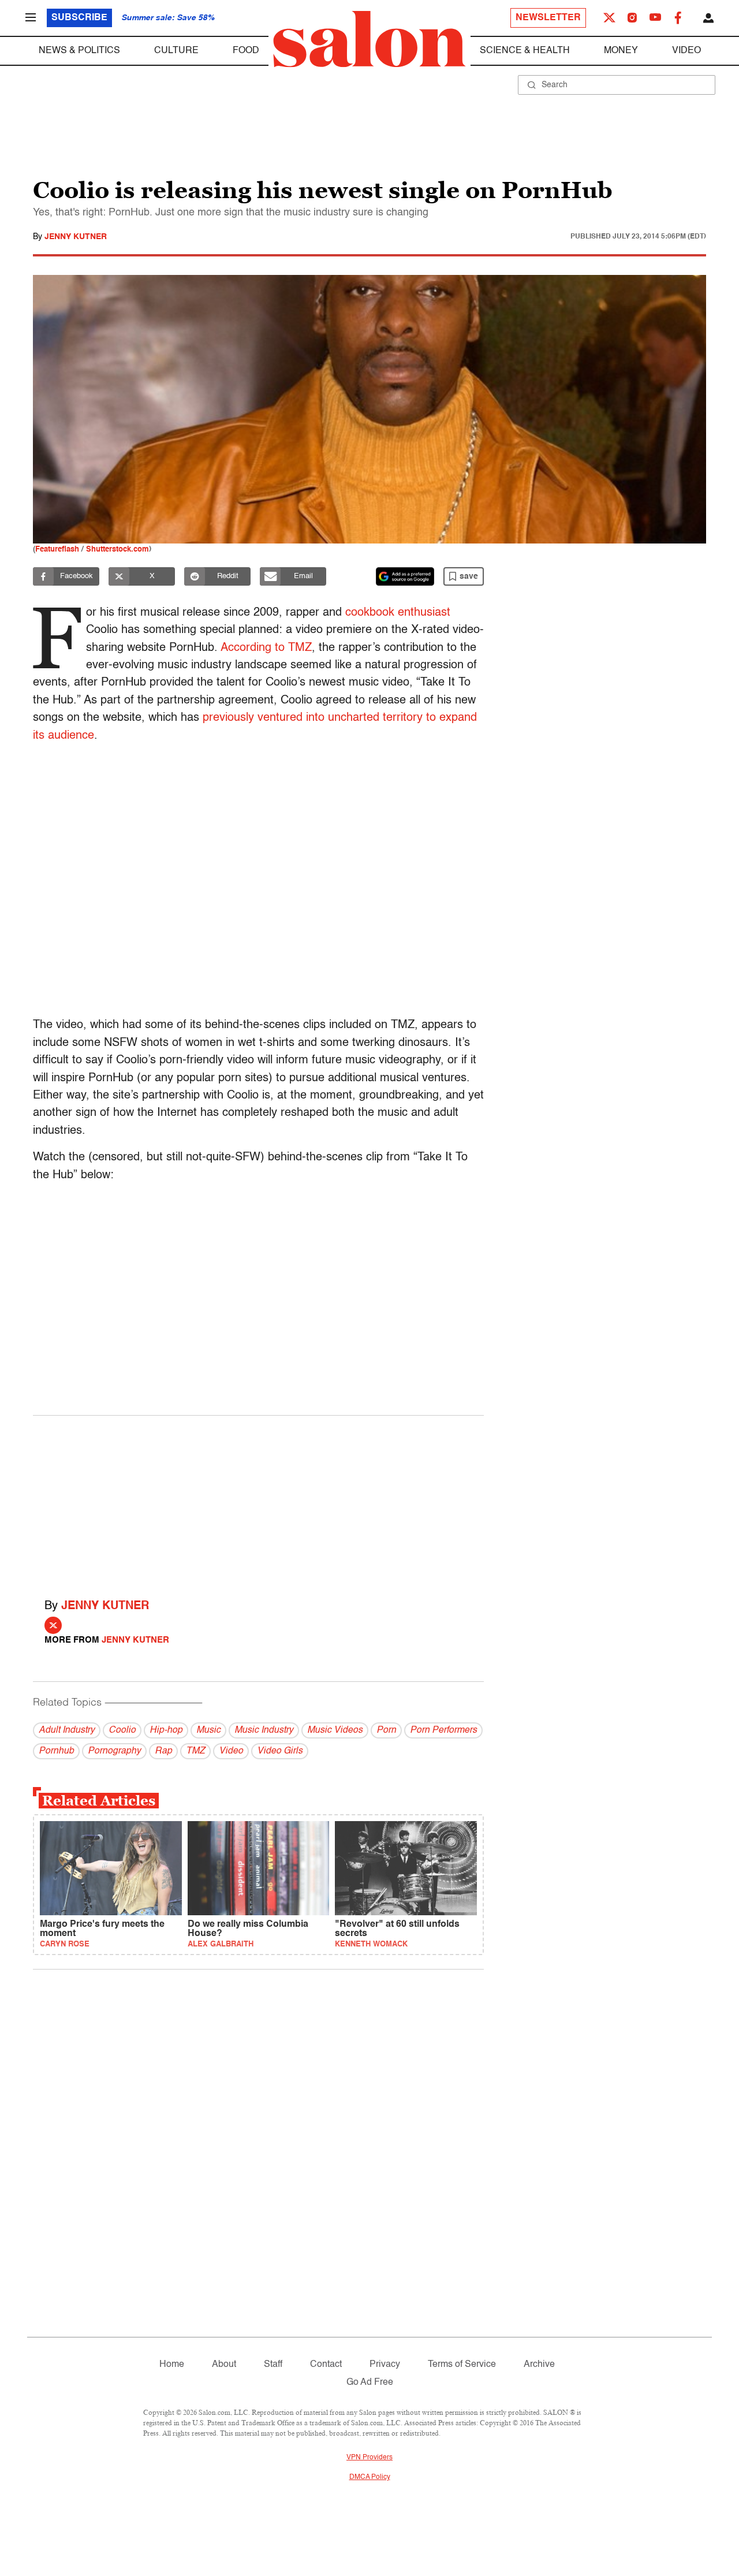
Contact (326, 2365)
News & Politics (79, 51)
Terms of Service (462, 2365)
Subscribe (79, 18)
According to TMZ (266, 648)
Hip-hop (166, 1730)
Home (172, 2365)
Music (208, 1730)
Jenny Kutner (76, 237)
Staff (273, 2365)
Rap (163, 1751)
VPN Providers (369, 2458)
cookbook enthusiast (398, 613)
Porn (386, 1730)
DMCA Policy (370, 2477)
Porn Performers (443, 1730)
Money (621, 51)
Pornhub (56, 1751)
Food (246, 51)
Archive (539, 2365)
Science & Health (525, 51)
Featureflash (57, 550)
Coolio (122, 1730)
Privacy (385, 2365)
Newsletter (548, 18)
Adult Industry (67, 1730)
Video (686, 51)
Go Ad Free (370, 2383)
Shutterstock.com (117, 550)
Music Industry (264, 1730)
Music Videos (335, 1730)
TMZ (195, 1751)
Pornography (114, 1751)
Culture (176, 51)
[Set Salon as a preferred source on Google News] (405, 576)
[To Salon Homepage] (369, 39)
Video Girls (280, 1751)
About (224, 2365)
